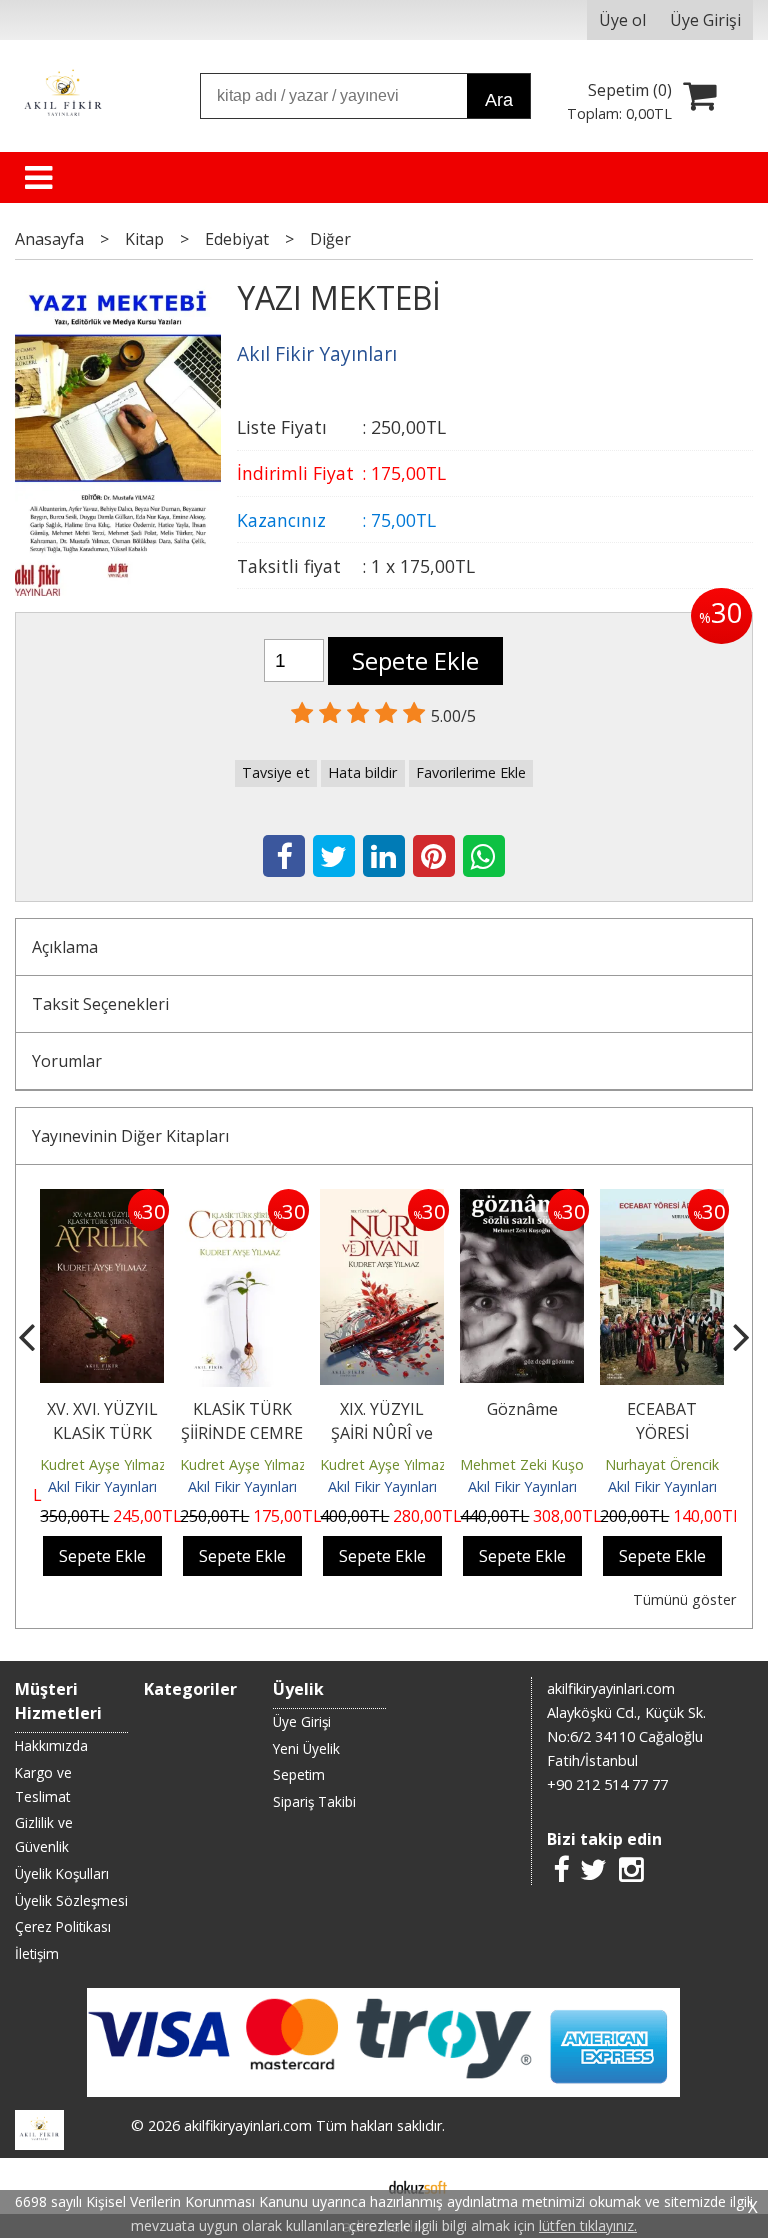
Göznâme (522, 1409)
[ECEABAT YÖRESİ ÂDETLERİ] (662, 1201)
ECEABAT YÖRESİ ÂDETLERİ (662, 1433)
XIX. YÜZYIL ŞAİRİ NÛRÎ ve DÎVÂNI (382, 1433)
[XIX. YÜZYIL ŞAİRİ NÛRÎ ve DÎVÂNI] (382, 1201)
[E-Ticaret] (418, 2186)
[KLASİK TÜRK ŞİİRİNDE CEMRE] (242, 1201)
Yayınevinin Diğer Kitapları (130, 1136)
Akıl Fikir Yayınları (102, 1486)
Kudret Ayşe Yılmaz (103, 1464)
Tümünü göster (684, 1599)
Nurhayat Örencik (662, 1464)
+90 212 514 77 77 (607, 1784)
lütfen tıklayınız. (588, 2225)
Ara (499, 100)
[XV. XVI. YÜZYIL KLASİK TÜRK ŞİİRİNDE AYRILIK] (102, 1201)
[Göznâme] (522, 1201)
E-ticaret (352, 2186)
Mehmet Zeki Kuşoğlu (531, 1464)
